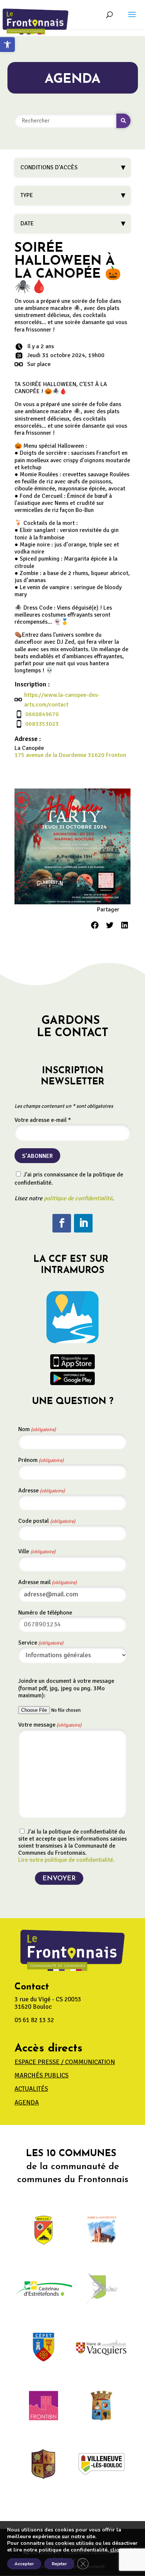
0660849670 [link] (42, 714)
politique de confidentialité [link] (78, 1198)
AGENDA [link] (27, 2102)
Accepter (24, 2564)
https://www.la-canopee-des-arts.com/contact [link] (62, 700)
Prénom (41, 1460)
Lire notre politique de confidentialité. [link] (66, 1860)
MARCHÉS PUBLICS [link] (41, 2075)
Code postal (47, 1521)
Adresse (41, 1491)
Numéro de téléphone (45, 1613)
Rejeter (59, 2564)
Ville (37, 1551)
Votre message (50, 1725)
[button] (132, 19)
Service (41, 1643)
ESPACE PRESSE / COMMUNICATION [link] (65, 2062)
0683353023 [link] (42, 724)
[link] (7, 45)
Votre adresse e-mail (43, 1120)
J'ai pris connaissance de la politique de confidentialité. (69, 1179)
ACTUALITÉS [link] (31, 2089)
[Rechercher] (123, 121)
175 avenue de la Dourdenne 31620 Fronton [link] (70, 755)
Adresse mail (47, 1582)
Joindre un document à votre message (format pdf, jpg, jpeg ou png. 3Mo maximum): (66, 1688)
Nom (37, 1429)
